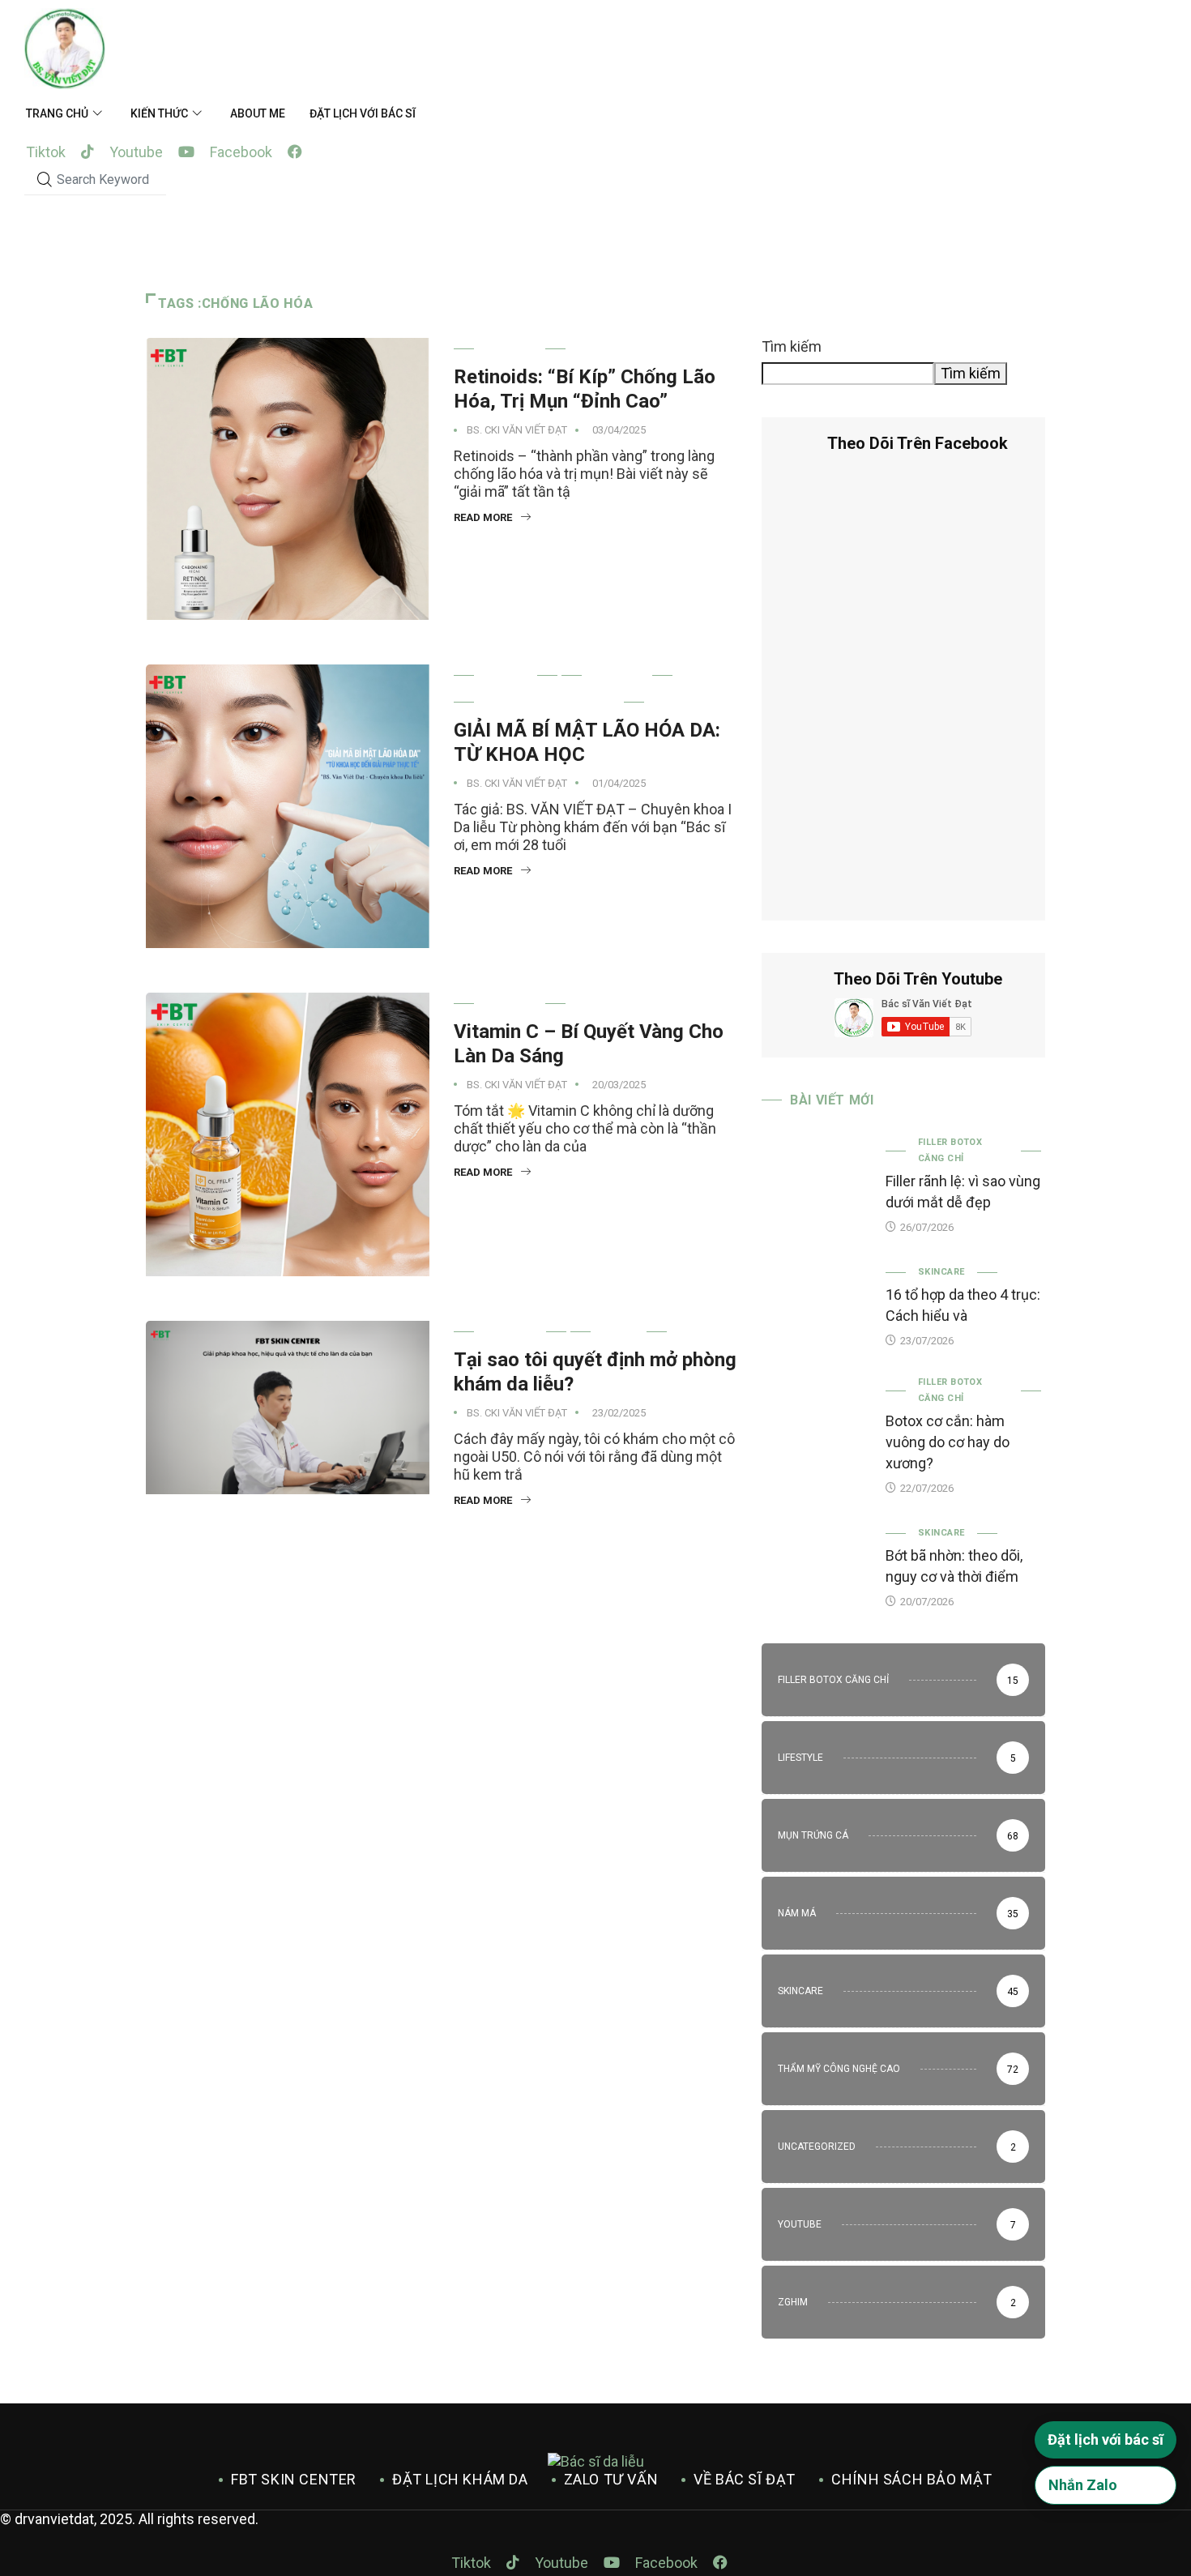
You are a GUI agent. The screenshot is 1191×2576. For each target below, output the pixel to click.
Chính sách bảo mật (912, 2479)
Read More (483, 517)
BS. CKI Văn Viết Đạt (517, 430)
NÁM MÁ (506, 675)
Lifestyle (510, 1332)
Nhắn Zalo (1083, 2485)
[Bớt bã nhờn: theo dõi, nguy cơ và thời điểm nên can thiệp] (815, 1565)
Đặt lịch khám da (460, 2479)
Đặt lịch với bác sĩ (363, 113)
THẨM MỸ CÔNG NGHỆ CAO (549, 702)
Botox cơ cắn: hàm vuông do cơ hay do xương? (948, 1442)
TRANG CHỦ (57, 113)
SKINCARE (510, 349)
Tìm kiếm (792, 346)
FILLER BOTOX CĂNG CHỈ (950, 1150)
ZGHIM (619, 1332)
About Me (258, 113)
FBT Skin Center (294, 2479)
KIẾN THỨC (159, 113)
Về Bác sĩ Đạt (745, 2479)
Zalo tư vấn (611, 2479)
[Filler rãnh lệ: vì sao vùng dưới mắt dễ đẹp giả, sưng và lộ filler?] (815, 1177)
